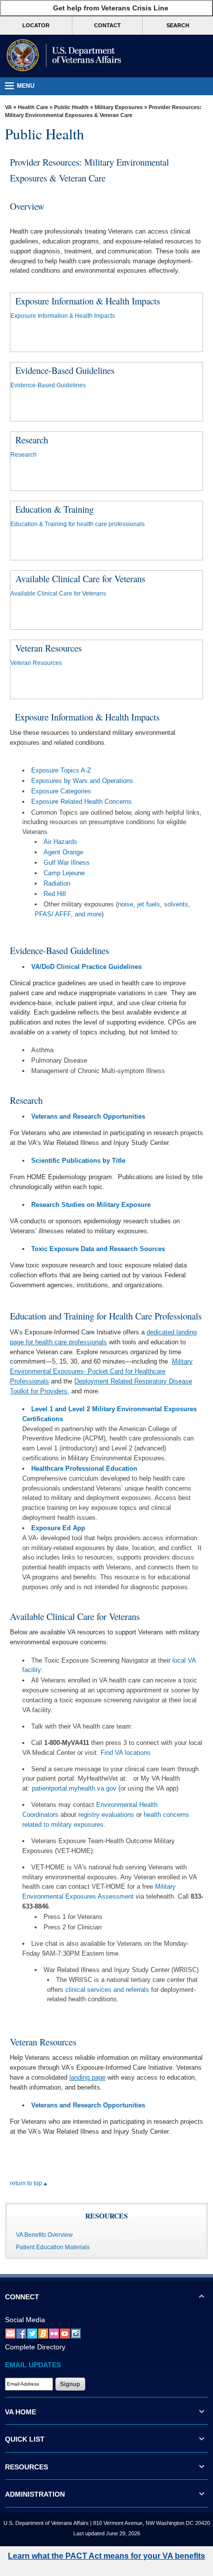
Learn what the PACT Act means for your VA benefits (106, 2556)
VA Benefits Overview (44, 2235)
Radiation (57, 883)
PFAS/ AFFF (53, 914)
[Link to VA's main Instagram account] (76, 2333)
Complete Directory (35, 2347)
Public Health (71, 107)
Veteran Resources (36, 663)
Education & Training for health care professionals (78, 524)
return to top (27, 2183)
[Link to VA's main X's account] (32, 2333)
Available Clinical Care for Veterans (58, 594)
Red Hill (55, 894)
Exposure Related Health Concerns (81, 802)
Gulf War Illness (67, 863)
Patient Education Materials (53, 2247)
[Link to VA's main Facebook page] (21, 2333)
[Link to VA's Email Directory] (10, 2333)
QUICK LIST (25, 2439)
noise (126, 904)
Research (24, 455)
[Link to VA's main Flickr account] (54, 2333)
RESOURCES (27, 2467)
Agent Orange (63, 852)
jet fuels (149, 904)
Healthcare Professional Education (84, 1468)
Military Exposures (119, 107)
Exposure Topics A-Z (61, 770)
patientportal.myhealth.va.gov (74, 1788)
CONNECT (22, 2297)
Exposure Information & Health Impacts (63, 316)
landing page (87, 2077)
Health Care (33, 107)
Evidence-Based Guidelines (48, 385)
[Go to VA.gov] (62, 56)
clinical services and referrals (107, 1990)
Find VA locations (126, 1753)
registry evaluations (106, 1815)
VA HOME (21, 2412)
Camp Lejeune (64, 873)
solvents (176, 904)
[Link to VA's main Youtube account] (65, 2333)
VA (8, 107)
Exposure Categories (61, 791)
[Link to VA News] (43, 2333)
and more (88, 914)
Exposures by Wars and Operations (82, 781)
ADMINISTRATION (35, 2494)
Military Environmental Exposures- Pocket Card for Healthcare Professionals (101, 1371)
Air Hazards (60, 842)
